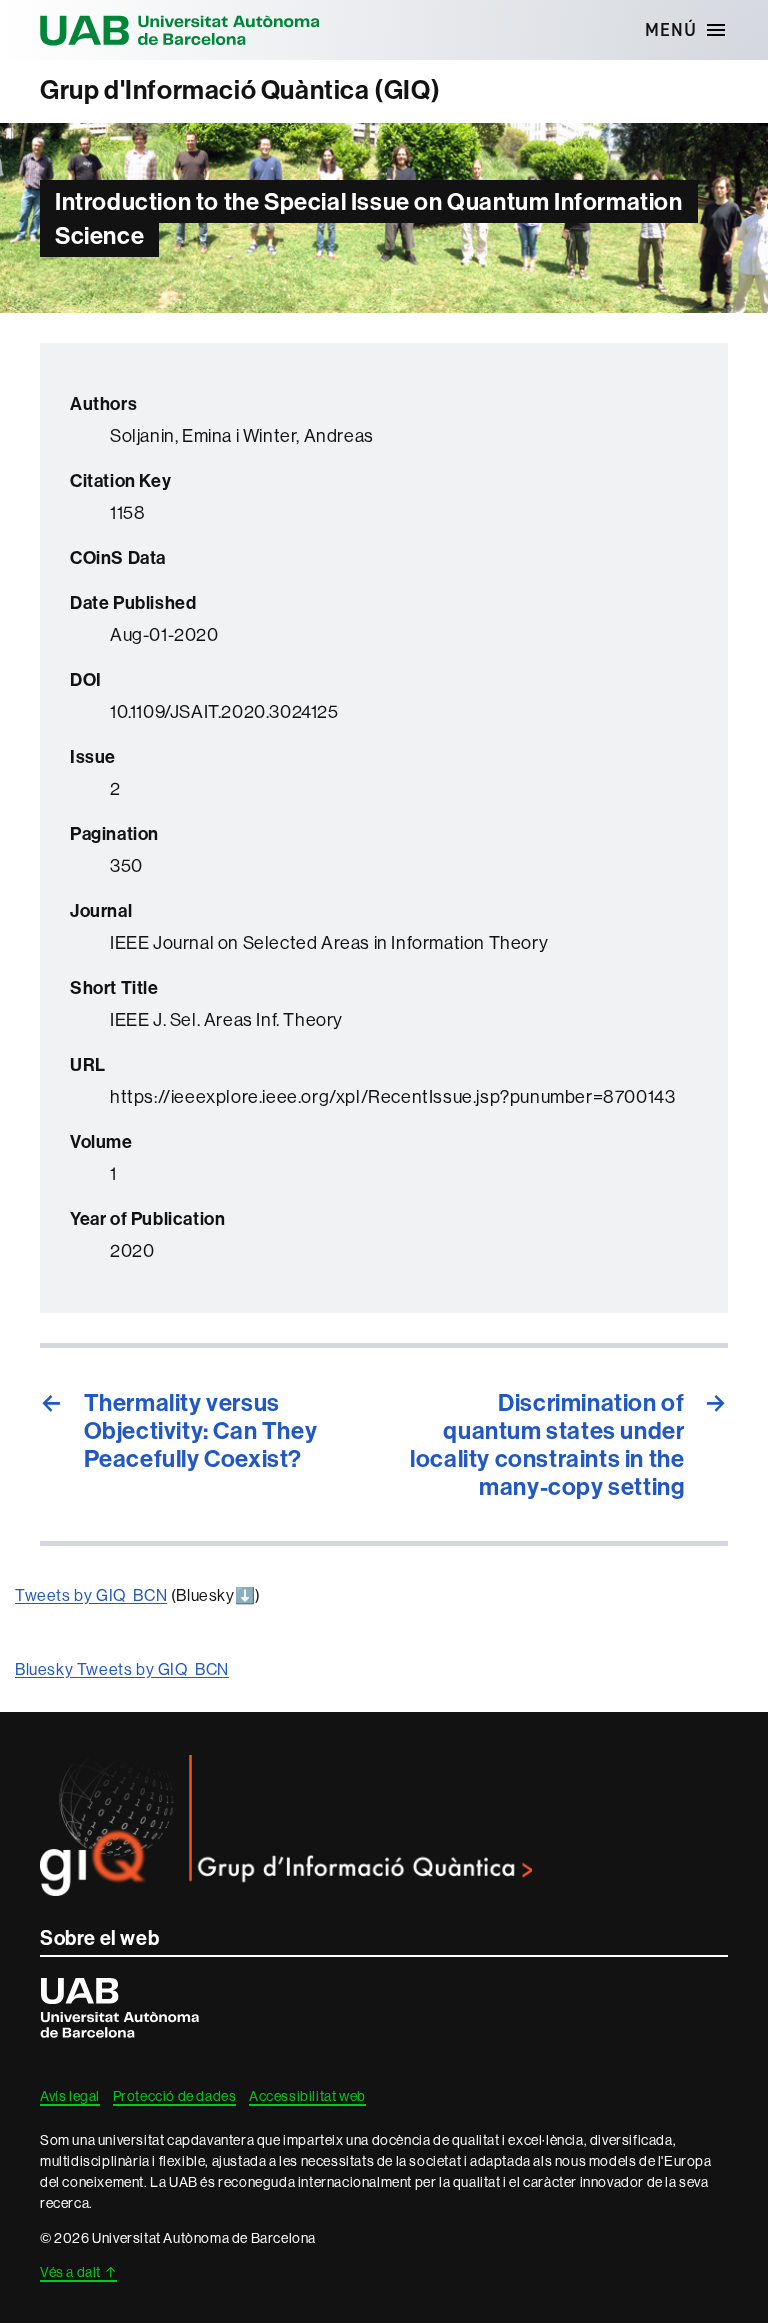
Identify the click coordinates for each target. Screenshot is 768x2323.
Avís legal (70, 2096)
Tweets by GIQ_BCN (91, 1595)
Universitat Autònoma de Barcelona (180, 30)
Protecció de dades (175, 2096)
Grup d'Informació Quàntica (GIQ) (240, 90)
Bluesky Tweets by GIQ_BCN (122, 1669)
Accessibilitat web (307, 2096)
